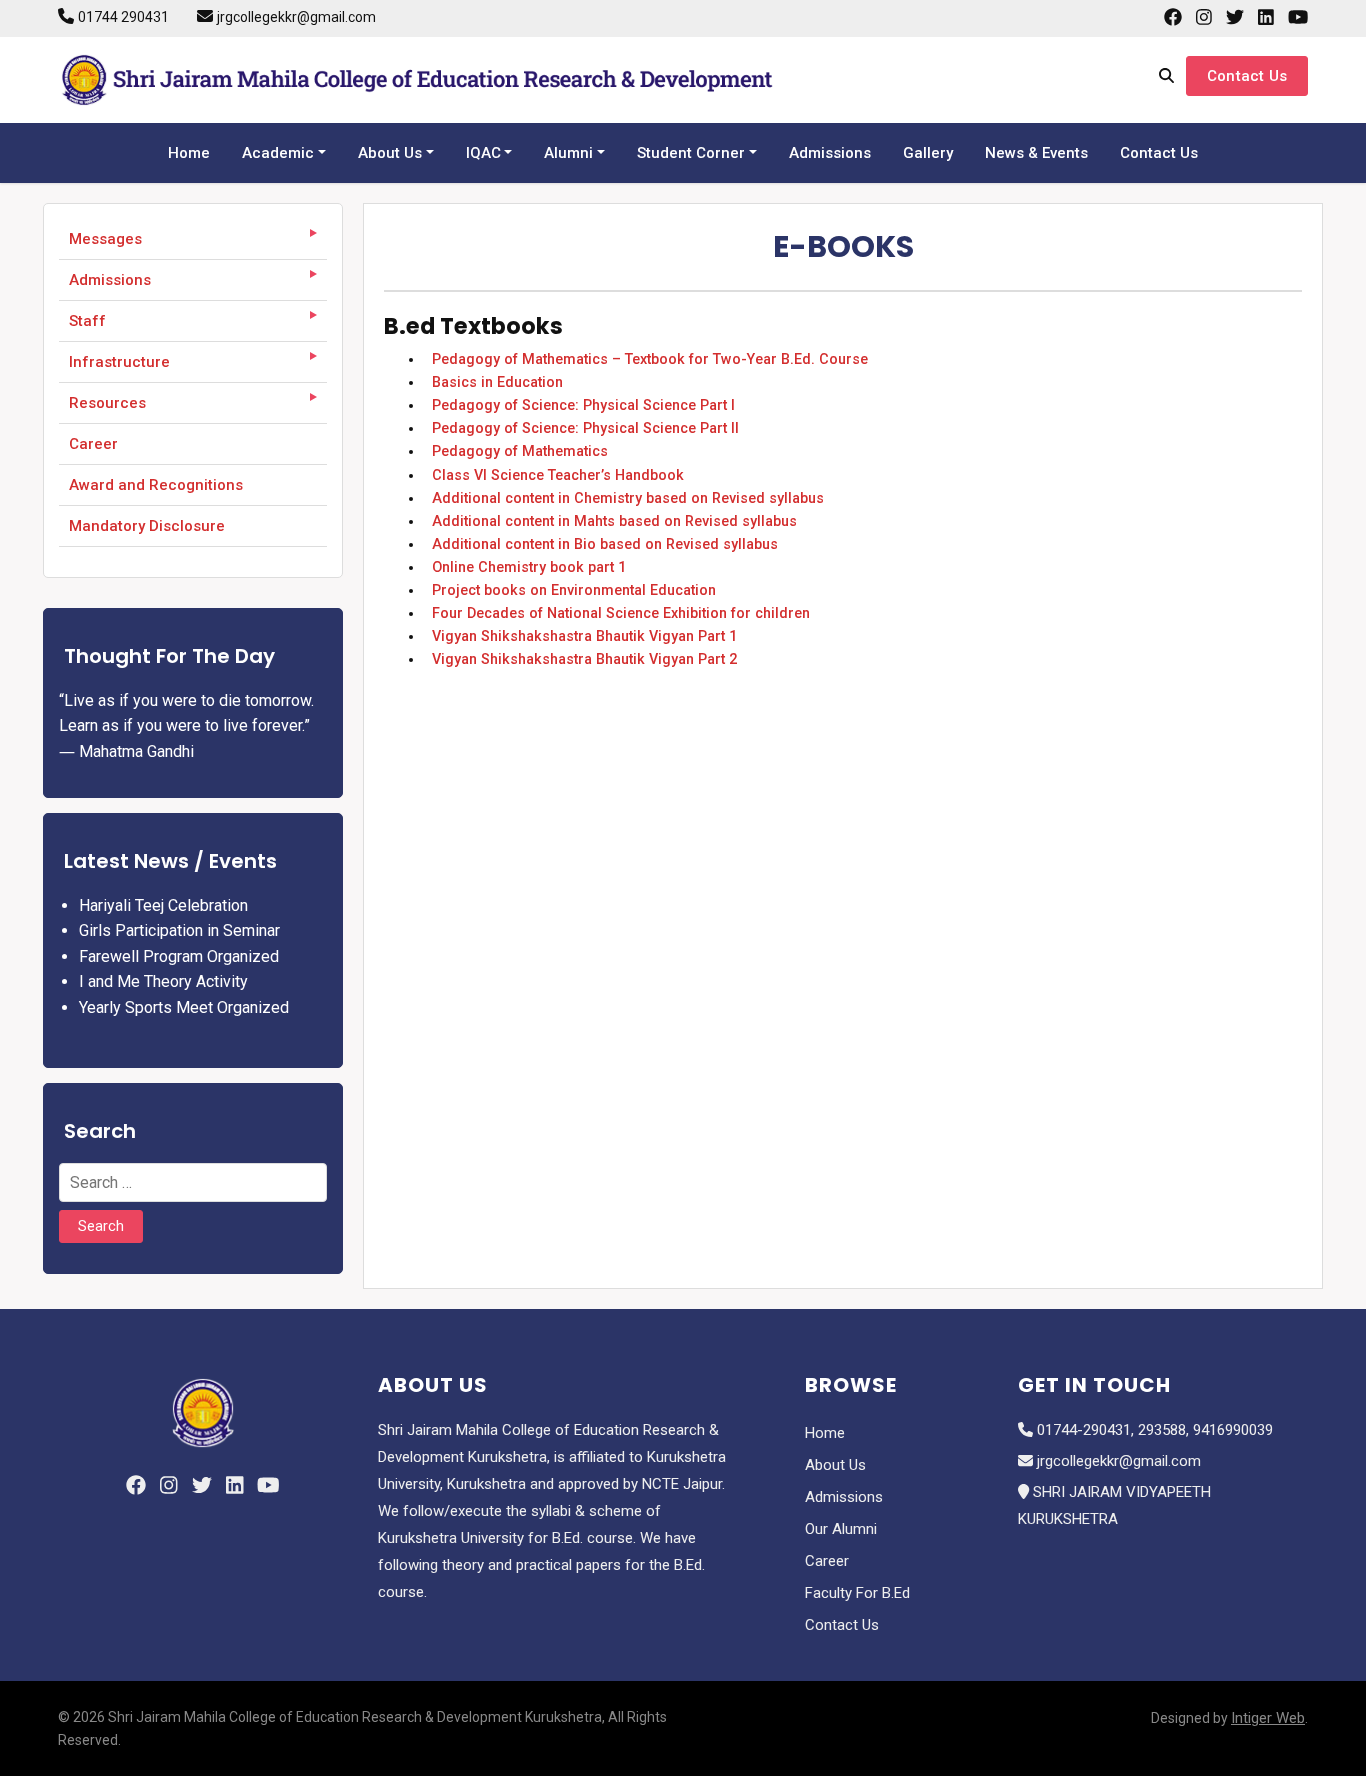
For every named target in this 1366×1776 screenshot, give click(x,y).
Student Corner (691, 153)
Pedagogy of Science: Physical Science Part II (581, 428)
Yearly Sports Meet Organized (184, 1007)
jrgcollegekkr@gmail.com (296, 17)
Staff (87, 321)
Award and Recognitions (156, 485)
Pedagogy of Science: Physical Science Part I (579, 405)
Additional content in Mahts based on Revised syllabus (610, 521)
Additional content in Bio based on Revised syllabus (601, 544)
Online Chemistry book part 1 (525, 567)
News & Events (1036, 153)
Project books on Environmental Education (570, 590)
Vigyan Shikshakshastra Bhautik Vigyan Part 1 (580, 636)
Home (189, 153)
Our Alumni (841, 1529)
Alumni (568, 153)
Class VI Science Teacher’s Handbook (554, 475)
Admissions (830, 153)
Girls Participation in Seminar (179, 930)
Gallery (928, 153)
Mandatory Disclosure (147, 526)
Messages (105, 239)
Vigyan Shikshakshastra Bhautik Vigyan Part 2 (580, 659)
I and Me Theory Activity (163, 981)
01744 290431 (123, 17)
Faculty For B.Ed (857, 1593)
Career (93, 444)
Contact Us (1247, 76)
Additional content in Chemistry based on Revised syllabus (624, 498)
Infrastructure (119, 362)
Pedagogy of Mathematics (516, 451)
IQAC (483, 153)
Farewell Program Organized (179, 956)
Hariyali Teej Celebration (163, 905)
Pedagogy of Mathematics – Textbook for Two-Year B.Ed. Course (646, 359)
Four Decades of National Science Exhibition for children (617, 613)
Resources (107, 403)
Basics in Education (493, 382)
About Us (390, 153)
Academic (278, 153)
